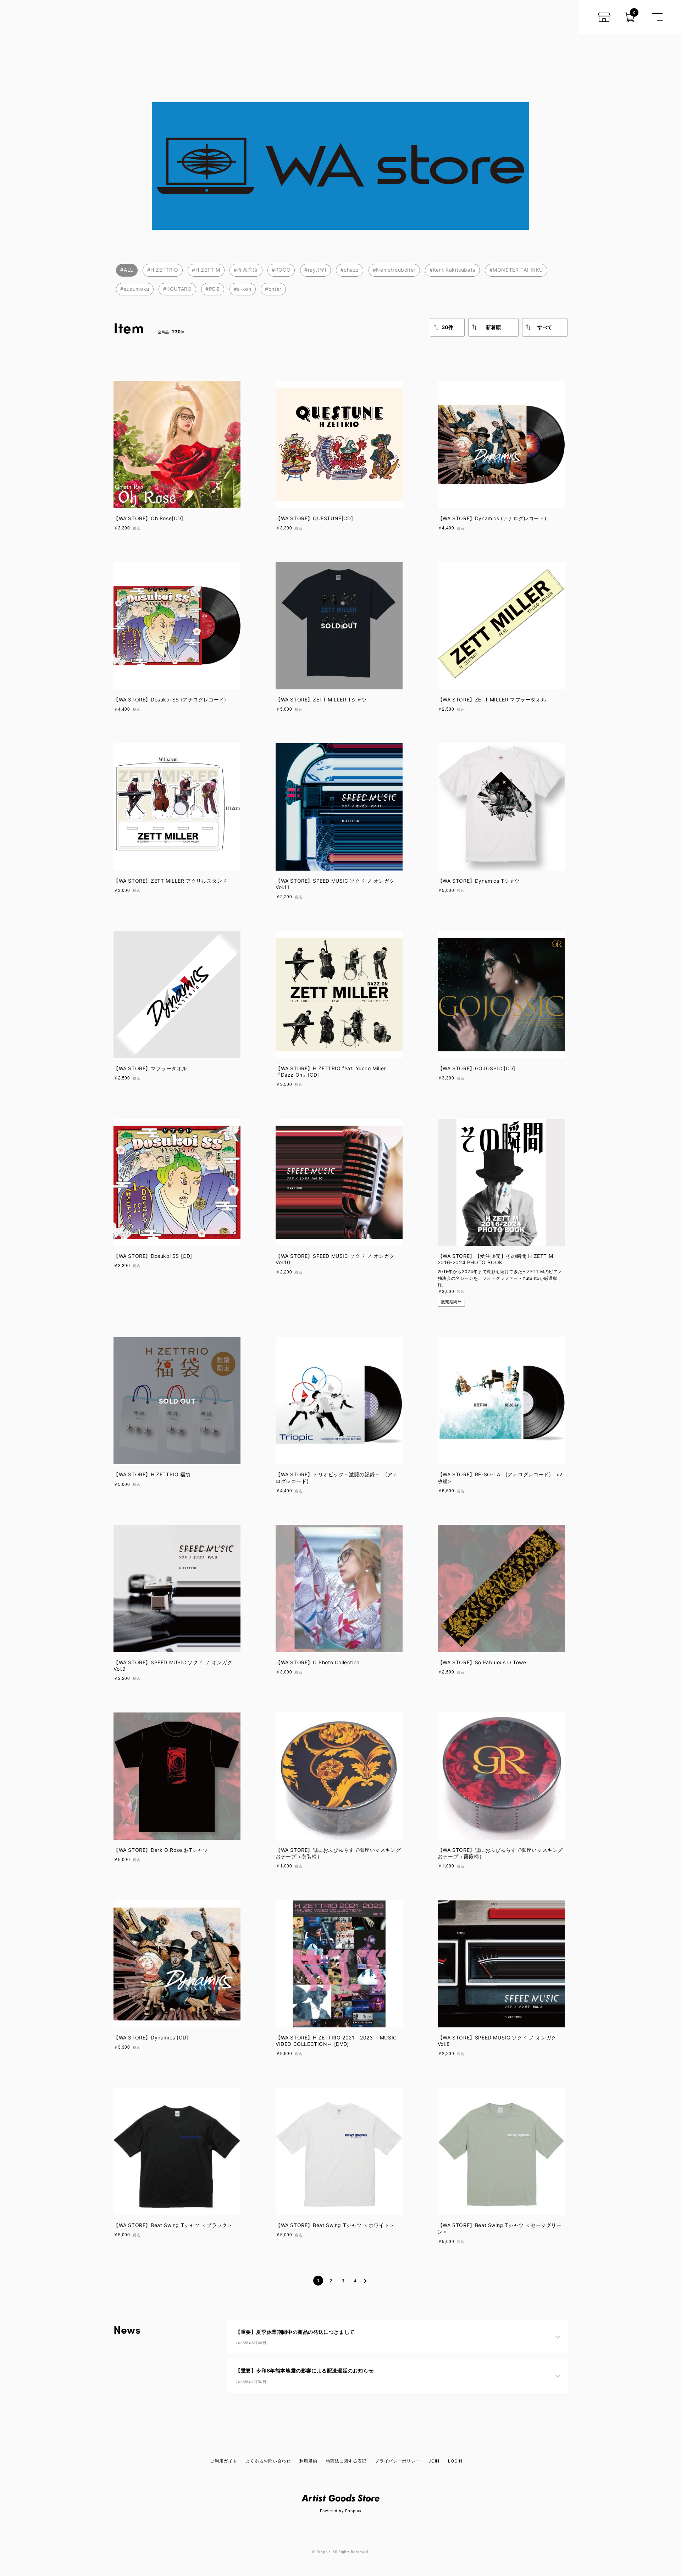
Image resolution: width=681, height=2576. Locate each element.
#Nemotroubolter (394, 270)
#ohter (273, 289)
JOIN (434, 2461)
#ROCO (281, 270)
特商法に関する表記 (346, 2461)
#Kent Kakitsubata (453, 270)
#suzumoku (135, 289)
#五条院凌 (246, 270)
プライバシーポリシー (397, 2461)
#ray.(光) (315, 270)
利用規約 (308, 2461)
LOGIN (455, 2461)
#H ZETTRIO (163, 270)
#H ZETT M (206, 270)
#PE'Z (213, 289)
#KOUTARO (178, 289)
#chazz (350, 270)
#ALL (127, 270)
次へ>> (365, 2281)
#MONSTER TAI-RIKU (516, 270)
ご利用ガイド (223, 2461)
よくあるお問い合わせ (268, 2461)
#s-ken (243, 289)
